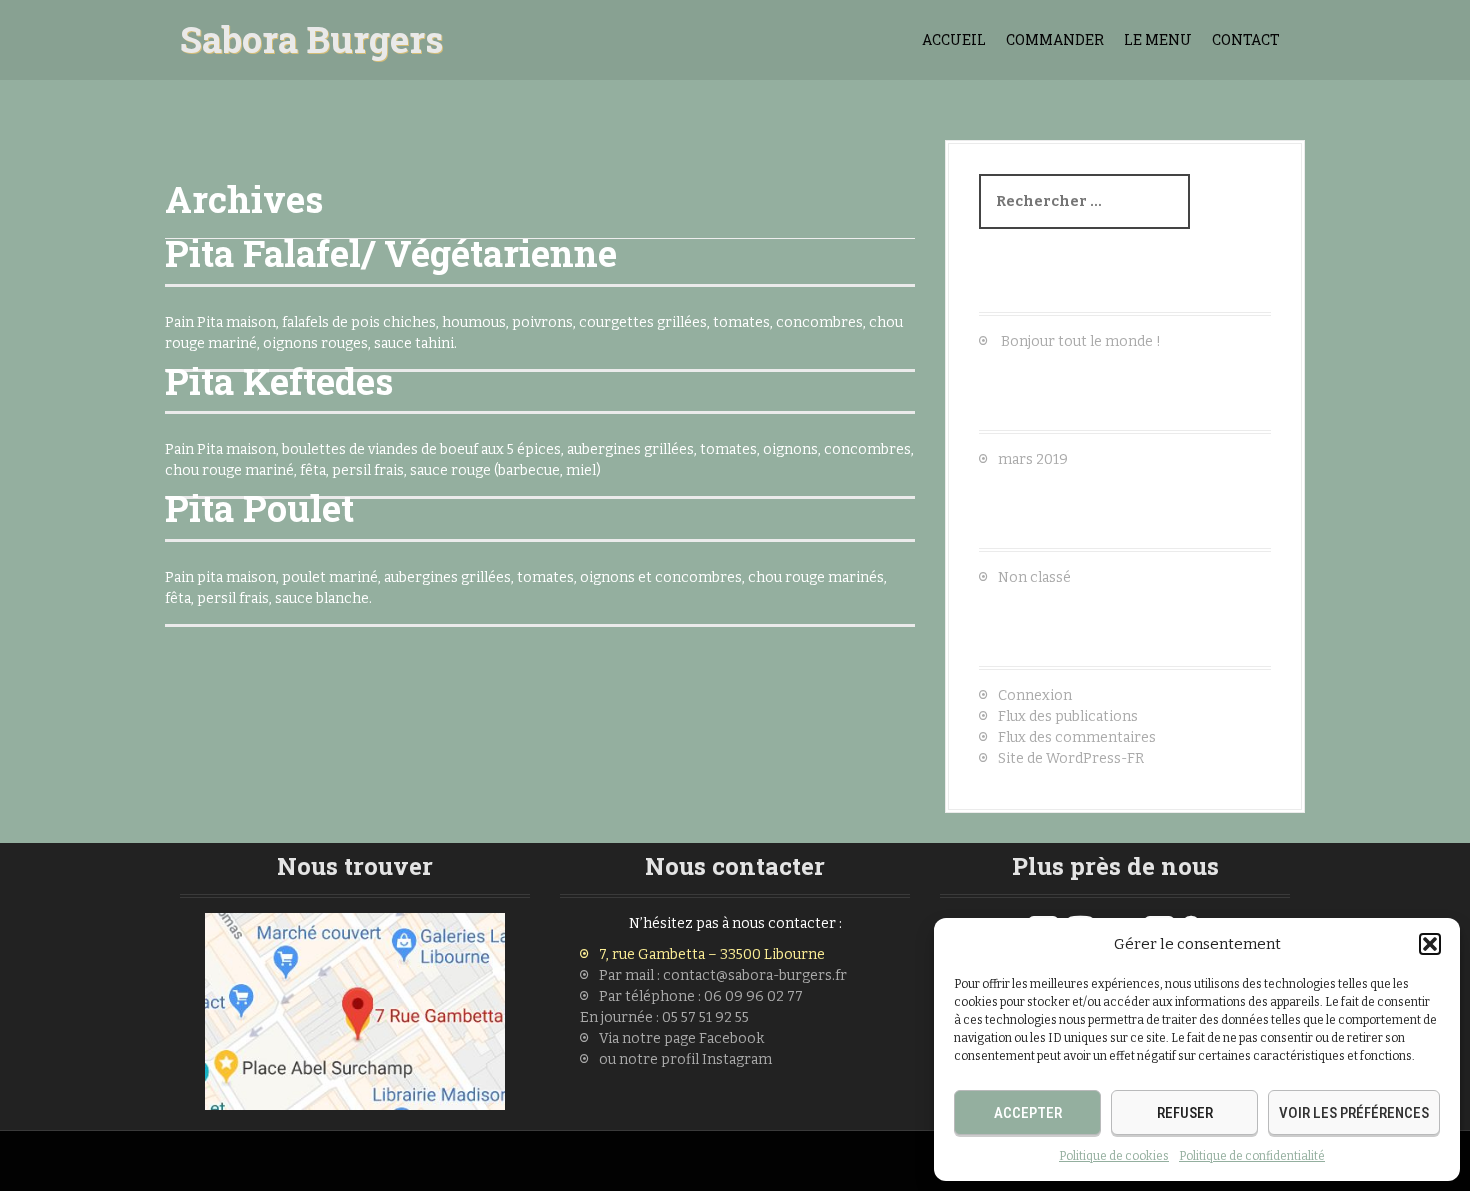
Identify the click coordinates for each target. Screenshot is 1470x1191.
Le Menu (1158, 39)
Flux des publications (1068, 716)
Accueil (954, 39)
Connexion (1035, 695)
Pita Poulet (259, 508)
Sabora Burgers (311, 39)
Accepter (1028, 1113)
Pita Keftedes (279, 381)
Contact (1246, 39)
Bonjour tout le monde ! (1081, 341)
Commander (1055, 39)
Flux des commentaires (1077, 737)
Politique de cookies (1114, 1156)
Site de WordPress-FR (1071, 758)
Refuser (1185, 1113)
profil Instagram (715, 1059)
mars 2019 (1033, 459)
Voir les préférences (1354, 1113)
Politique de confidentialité (1252, 1156)
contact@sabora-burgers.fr (755, 975)
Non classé (1034, 577)
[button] (1430, 944)
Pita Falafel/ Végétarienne (391, 253)
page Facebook (712, 1038)
